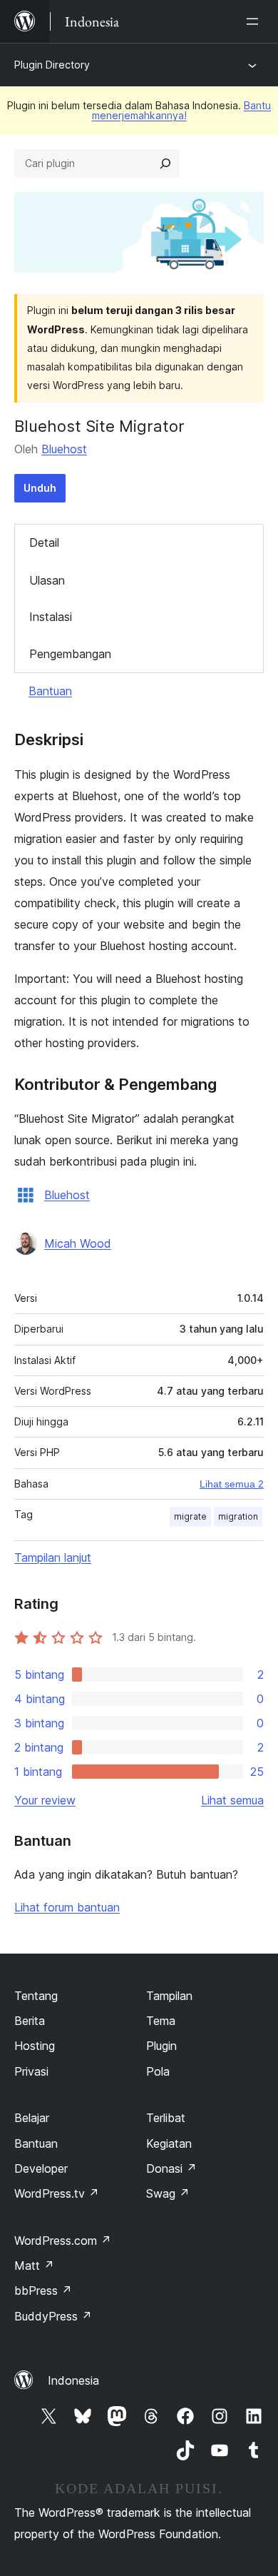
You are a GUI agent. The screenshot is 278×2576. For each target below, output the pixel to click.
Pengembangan (70, 654)
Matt (34, 2266)
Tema (161, 2021)
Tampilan (169, 1996)
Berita (30, 2021)
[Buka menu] (255, 21)
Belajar (32, 2118)
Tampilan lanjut (53, 1557)
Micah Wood (78, 1243)
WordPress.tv (57, 2193)
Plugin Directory (52, 65)
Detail (44, 542)
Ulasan (47, 580)
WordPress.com (63, 2241)
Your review (45, 1800)
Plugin (161, 2046)
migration (238, 1516)
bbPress (43, 2290)
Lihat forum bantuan (67, 1907)
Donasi (171, 2168)
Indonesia (73, 2380)
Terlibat (166, 2118)
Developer (41, 2168)
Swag (168, 2193)
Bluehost (64, 449)
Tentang (36, 1996)
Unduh (40, 488)
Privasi (31, 2071)
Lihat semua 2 (232, 1484)
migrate (190, 1516)
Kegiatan (169, 2143)
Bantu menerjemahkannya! (182, 110)
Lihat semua (232, 1800)
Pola (158, 2071)
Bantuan (50, 691)
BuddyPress (53, 2316)
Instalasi (51, 617)
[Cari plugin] (165, 163)
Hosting (35, 2046)
